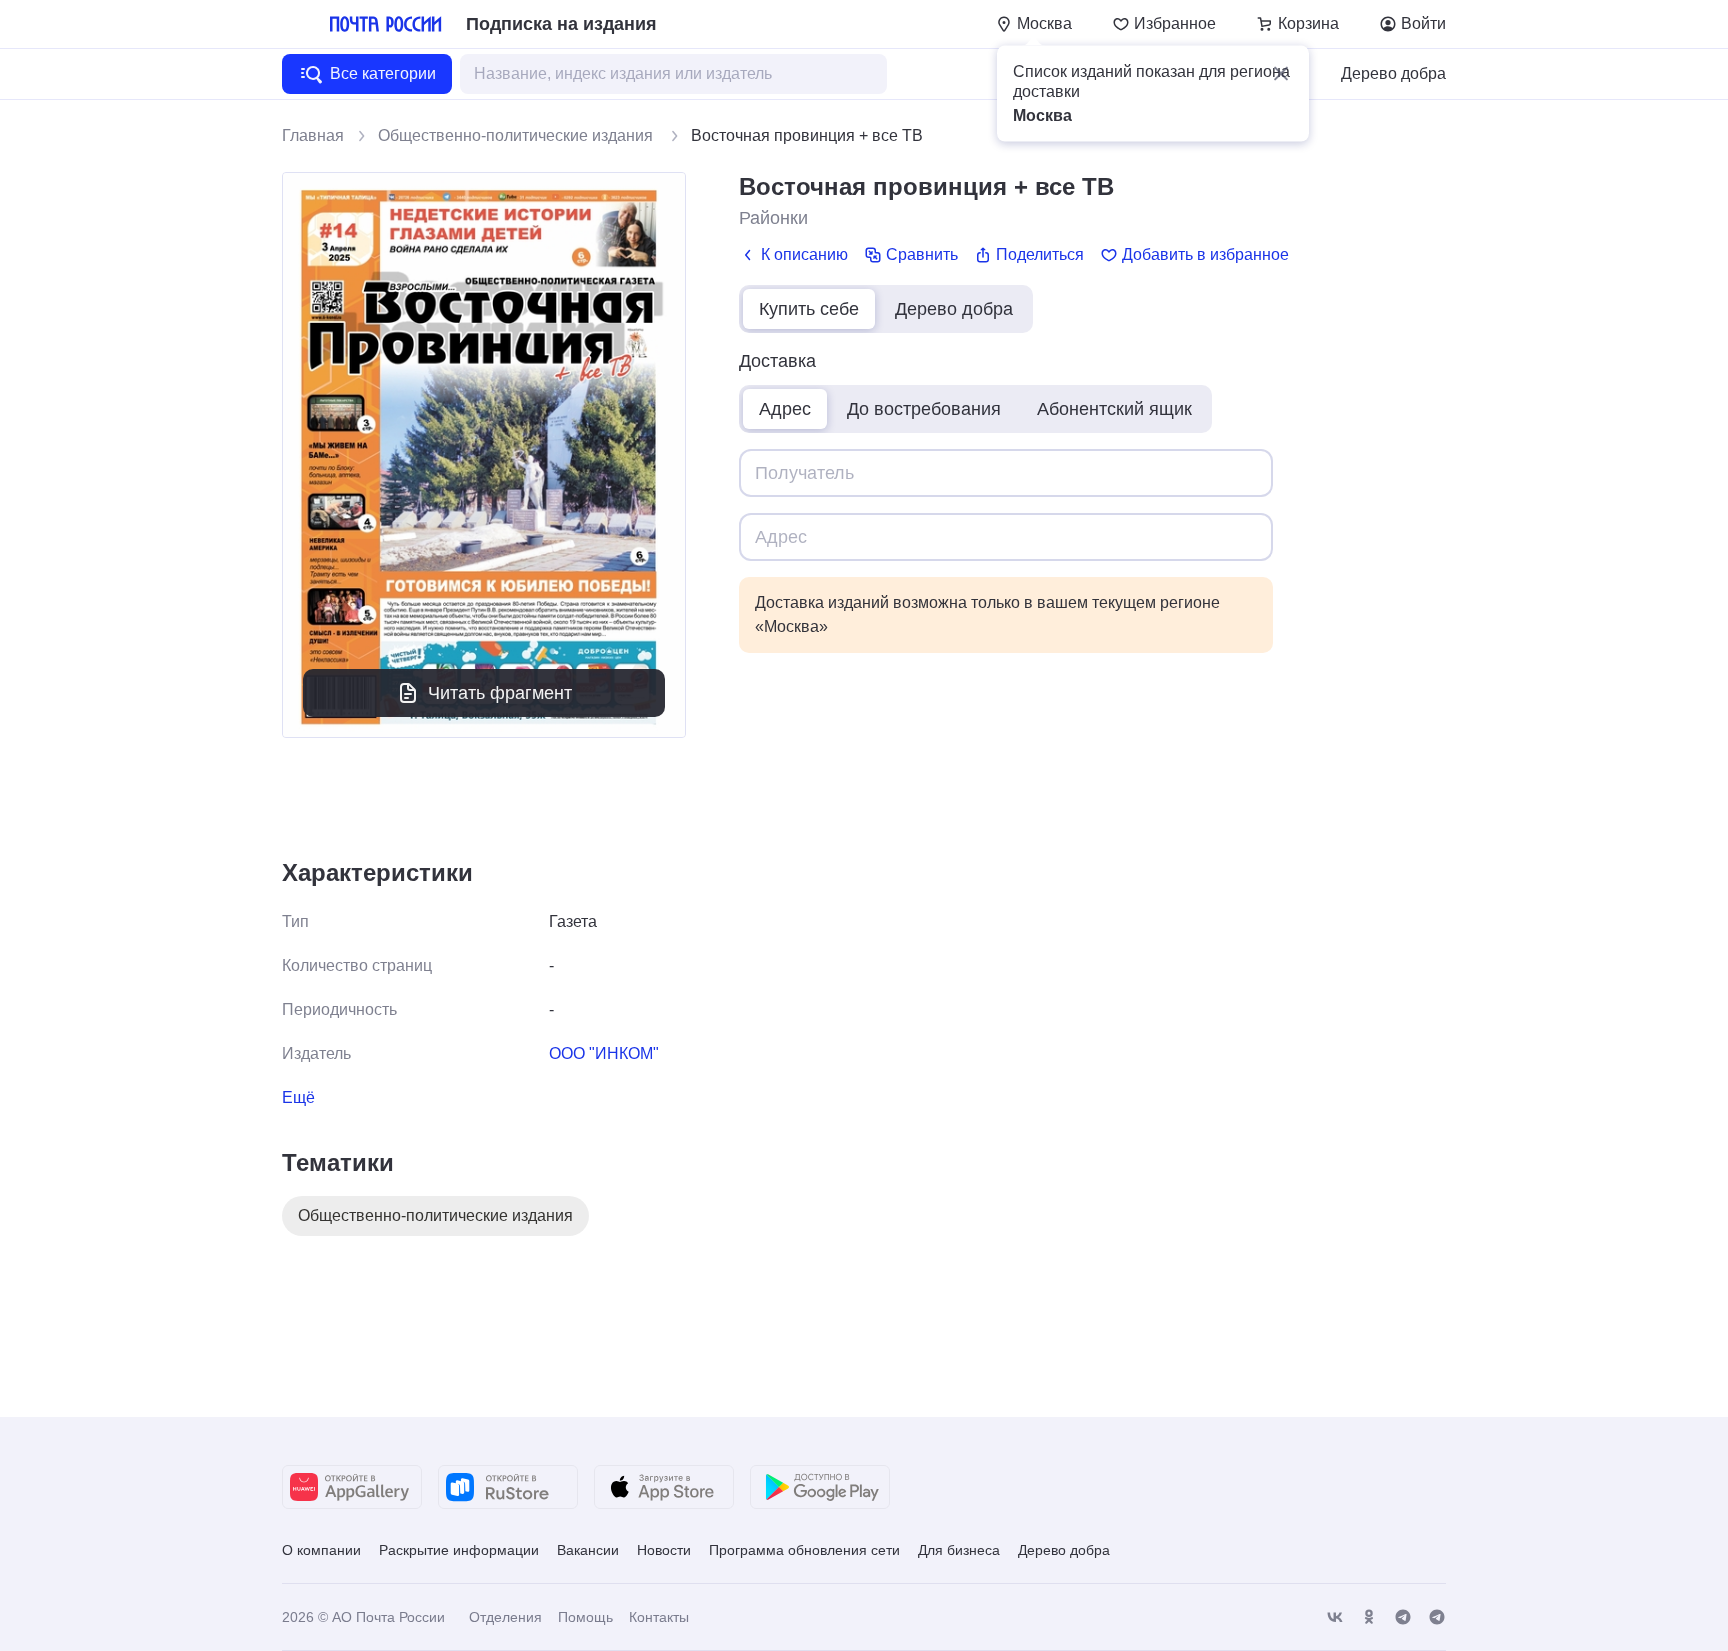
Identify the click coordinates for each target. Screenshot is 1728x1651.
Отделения (505, 1617)
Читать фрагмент (500, 693)
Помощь (585, 1617)
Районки (773, 218)
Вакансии (588, 1550)
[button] (1281, 74)
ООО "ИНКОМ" (604, 1053)
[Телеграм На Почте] (1403, 1617)
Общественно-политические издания (517, 135)
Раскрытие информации (459, 1550)
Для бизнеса (959, 1550)
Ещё (298, 1097)
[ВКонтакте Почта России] (1335, 1617)
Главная (313, 135)
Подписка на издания (561, 24)
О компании (321, 1550)
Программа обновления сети (804, 1550)
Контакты (659, 1617)
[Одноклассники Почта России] (1369, 1617)
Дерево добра (1393, 73)
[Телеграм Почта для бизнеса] (1437, 1617)
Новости (664, 1550)
